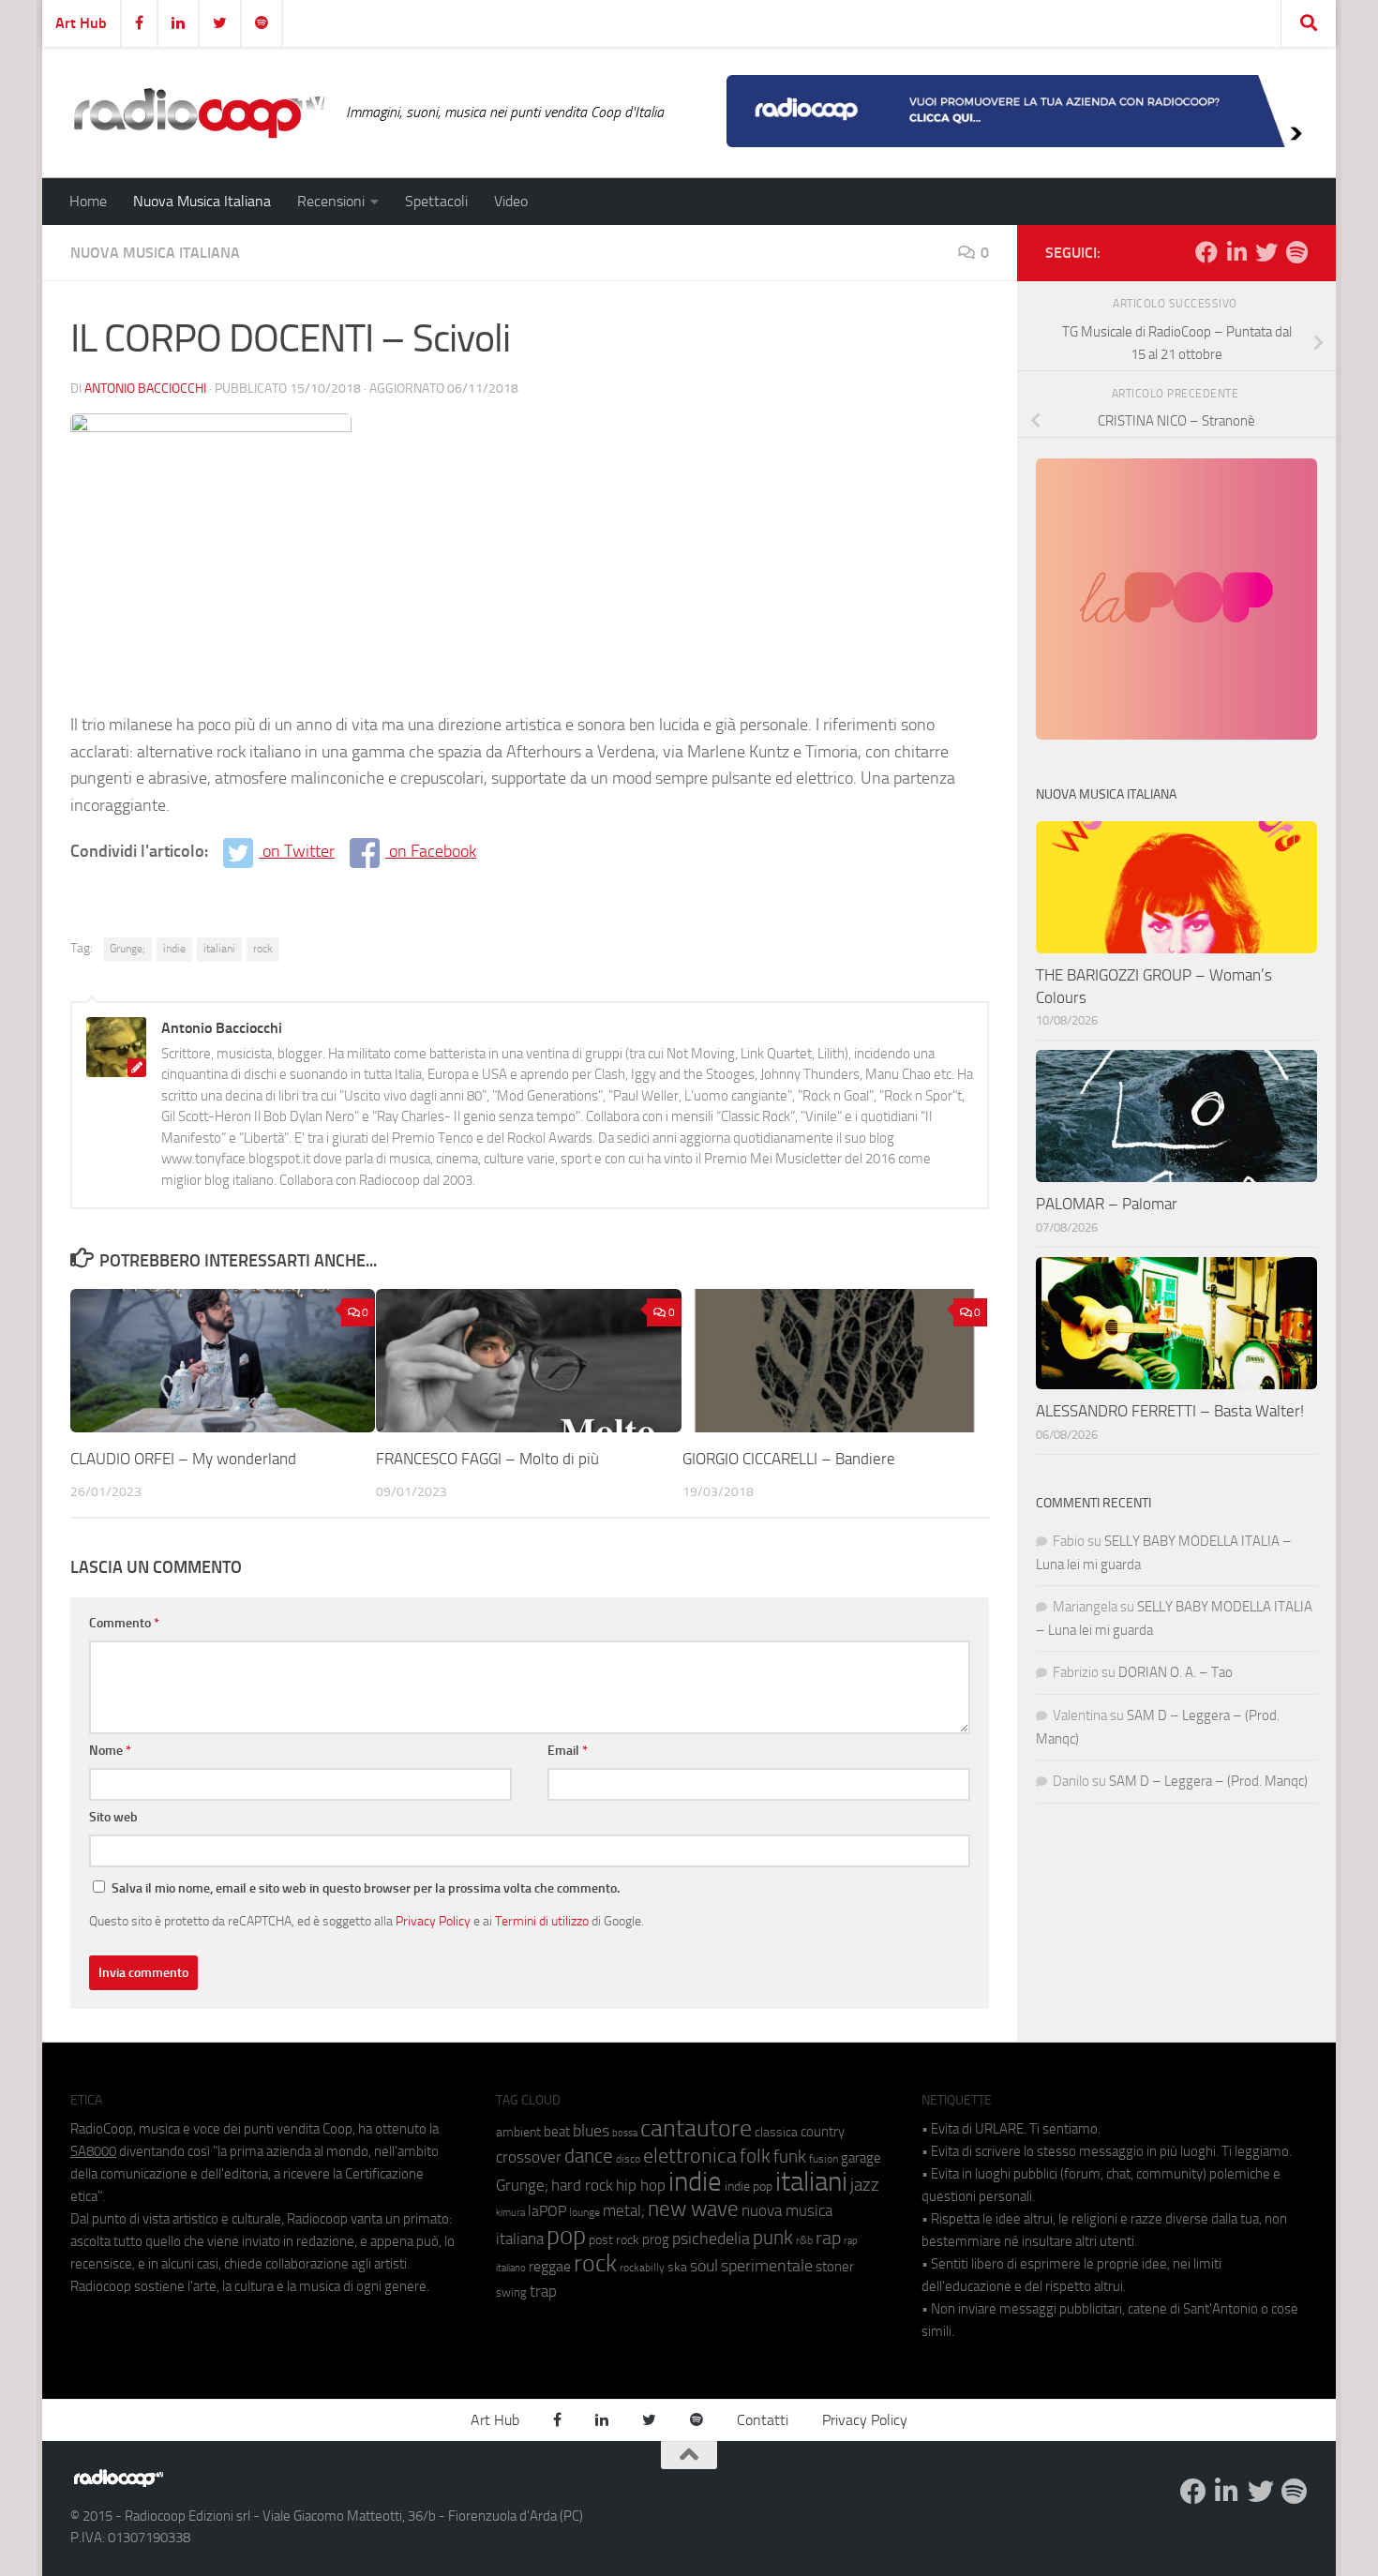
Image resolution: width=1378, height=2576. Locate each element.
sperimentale (767, 2266)
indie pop (749, 2187)
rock (263, 949)
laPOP (547, 2211)
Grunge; (127, 949)
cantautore (696, 2128)
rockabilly (642, 2268)
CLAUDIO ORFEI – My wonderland (183, 1459)
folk (755, 2156)
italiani (219, 949)
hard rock (582, 2186)
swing (511, 2292)
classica (776, 2132)
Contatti (763, 2420)
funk (790, 2157)
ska (677, 2267)
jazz (865, 2185)
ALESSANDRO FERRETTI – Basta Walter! (1170, 1411)
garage (861, 2158)
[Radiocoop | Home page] (199, 112)
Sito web (113, 1817)
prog (656, 2239)
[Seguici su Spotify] (1296, 252)
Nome (110, 1751)
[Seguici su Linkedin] (1236, 252)
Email (568, 1751)
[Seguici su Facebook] (1206, 252)
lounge (584, 2212)
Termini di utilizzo (542, 1921)
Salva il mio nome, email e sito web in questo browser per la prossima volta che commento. (366, 1888)
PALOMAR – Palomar (1107, 1204)
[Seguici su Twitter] (1266, 252)
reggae (550, 2266)
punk (773, 2238)
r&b (804, 2240)
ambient (518, 2132)
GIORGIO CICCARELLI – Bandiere (789, 1459)
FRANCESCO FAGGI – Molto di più (487, 1459)
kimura (510, 2213)
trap (543, 2291)
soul (704, 2266)
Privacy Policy (433, 1921)
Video (511, 201)
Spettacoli (436, 201)
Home (88, 201)
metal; (624, 2211)
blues (591, 2131)
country (823, 2132)
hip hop (641, 2185)
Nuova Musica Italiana (202, 201)
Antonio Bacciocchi (145, 389)
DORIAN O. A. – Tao (1176, 1672)
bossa (625, 2133)
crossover (529, 2157)
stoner (835, 2267)
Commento (124, 1623)
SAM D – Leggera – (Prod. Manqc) (1208, 1781)
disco (628, 2159)
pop (566, 2236)
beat (557, 2132)
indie (174, 949)
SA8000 (93, 2151)
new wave (693, 2209)
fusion (824, 2158)
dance (589, 2156)
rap (828, 2238)
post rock (614, 2239)
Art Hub (81, 23)
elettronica (690, 2156)
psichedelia (711, 2239)
